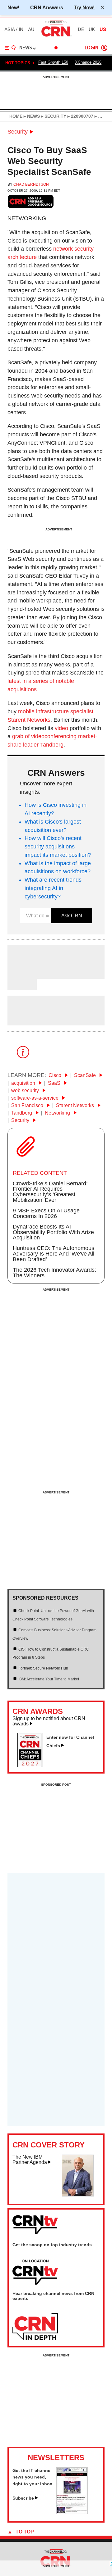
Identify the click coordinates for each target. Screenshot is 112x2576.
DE (81, 30)
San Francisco (28, 1105)
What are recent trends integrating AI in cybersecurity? (53, 888)
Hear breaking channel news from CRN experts (53, 2296)
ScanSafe (86, 1075)
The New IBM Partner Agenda (30, 2160)
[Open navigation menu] (10, 48)
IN (21, 30)
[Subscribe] (72, 2512)
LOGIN (91, 48)
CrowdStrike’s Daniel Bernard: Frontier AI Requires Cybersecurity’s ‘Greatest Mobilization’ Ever (50, 1192)
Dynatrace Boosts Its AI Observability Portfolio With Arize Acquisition (53, 1232)
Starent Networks (76, 1105)
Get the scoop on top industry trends (52, 2245)
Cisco (56, 1075)
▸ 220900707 (80, 116)
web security (26, 1090)
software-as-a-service (35, 1098)
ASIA (10, 30)
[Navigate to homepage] (56, 36)
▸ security (53, 116)
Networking (58, 1113)
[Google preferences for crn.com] (31, 201)
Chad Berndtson (31, 184)
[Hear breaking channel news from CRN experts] (35, 2327)
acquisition (24, 1083)
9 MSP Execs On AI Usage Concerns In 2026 (46, 1213)
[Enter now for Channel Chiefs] (33, 1765)
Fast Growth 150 (53, 62)
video (61, 728)
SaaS (55, 1083)
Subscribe (23, 2498)
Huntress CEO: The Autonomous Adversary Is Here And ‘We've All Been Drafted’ (54, 1254)
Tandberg (22, 1113)
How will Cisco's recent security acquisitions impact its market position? (58, 847)
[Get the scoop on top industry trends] (35, 2273)
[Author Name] (23, 975)
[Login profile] (104, 48)
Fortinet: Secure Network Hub (43, 1668)
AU (31, 30)
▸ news (31, 116)
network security (73, 249)
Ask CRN (72, 916)
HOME (16, 116)
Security (18, 132)
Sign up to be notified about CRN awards (49, 1721)
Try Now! (84, 7)
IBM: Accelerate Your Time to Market (49, 1679)
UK (92, 30)
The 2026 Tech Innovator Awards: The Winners (54, 1273)
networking (27, 218)
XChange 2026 (88, 62)
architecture (22, 257)
